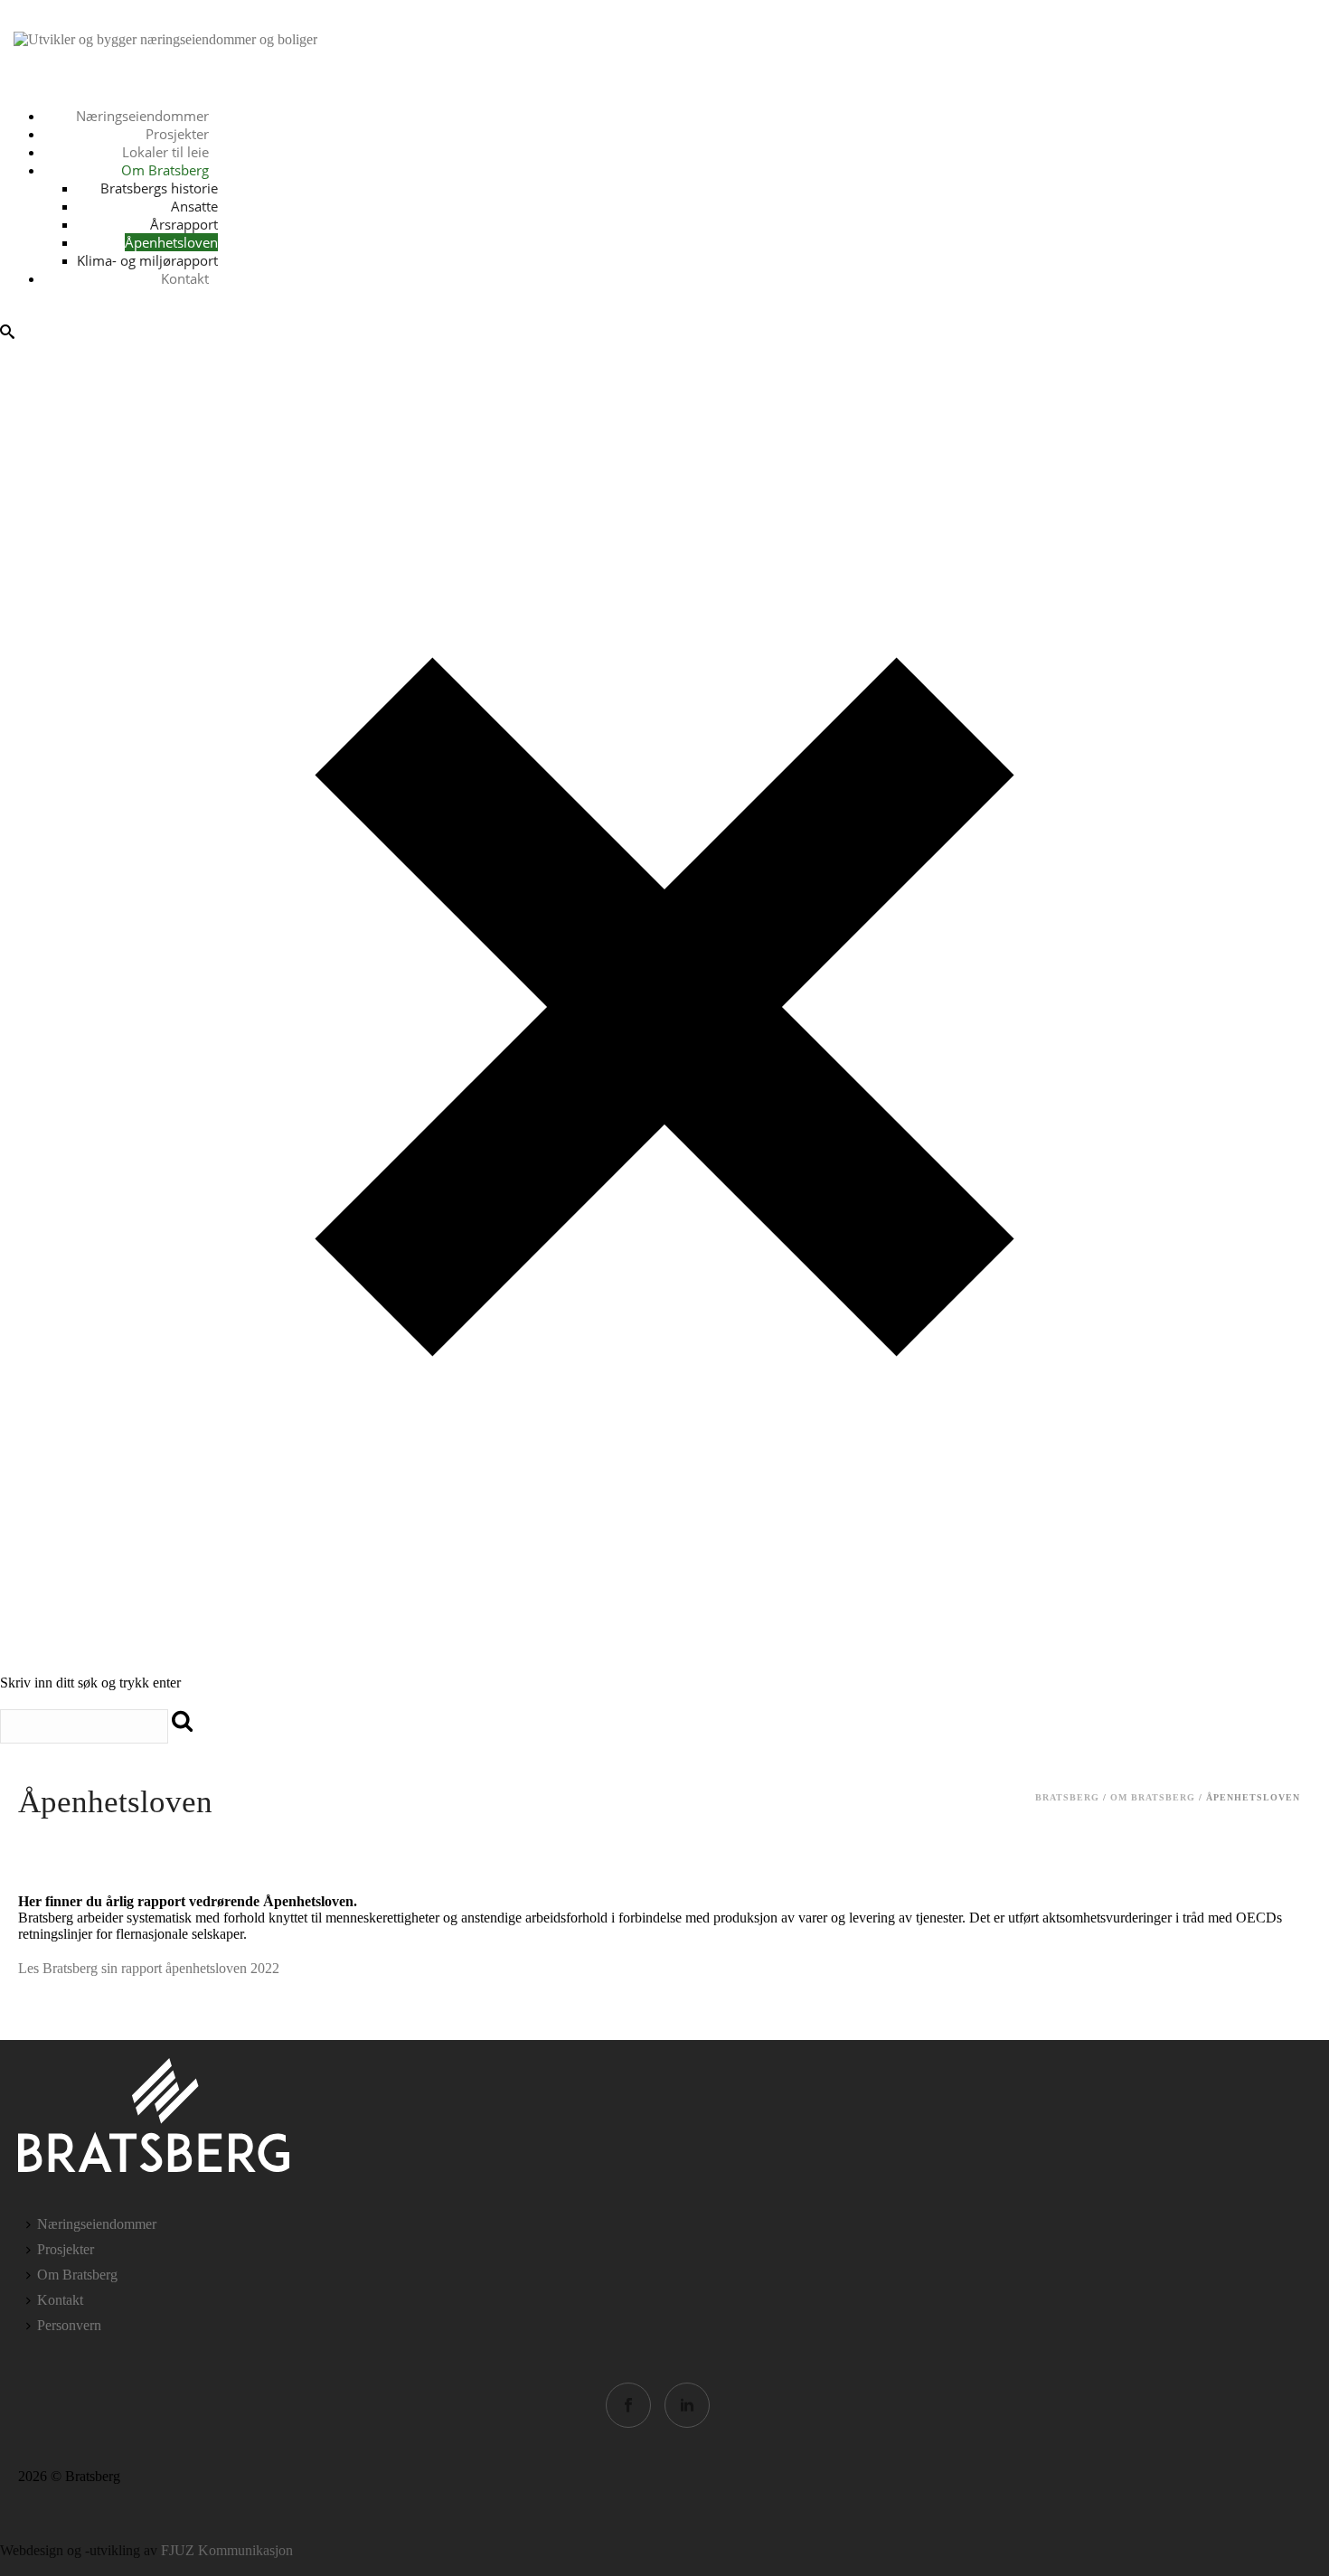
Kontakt (185, 188)
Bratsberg (1067, 1797)
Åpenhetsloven (171, 152)
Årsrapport (184, 134)
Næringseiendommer (97, 2224)
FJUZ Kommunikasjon (227, 2550)
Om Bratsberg (165, 80)
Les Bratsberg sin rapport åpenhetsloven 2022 (149, 1968)
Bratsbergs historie (159, 98)
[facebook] (628, 2405)
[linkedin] (687, 2405)
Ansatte (194, 116)
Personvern (69, 2325)
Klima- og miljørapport (147, 170)
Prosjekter (66, 2249)
